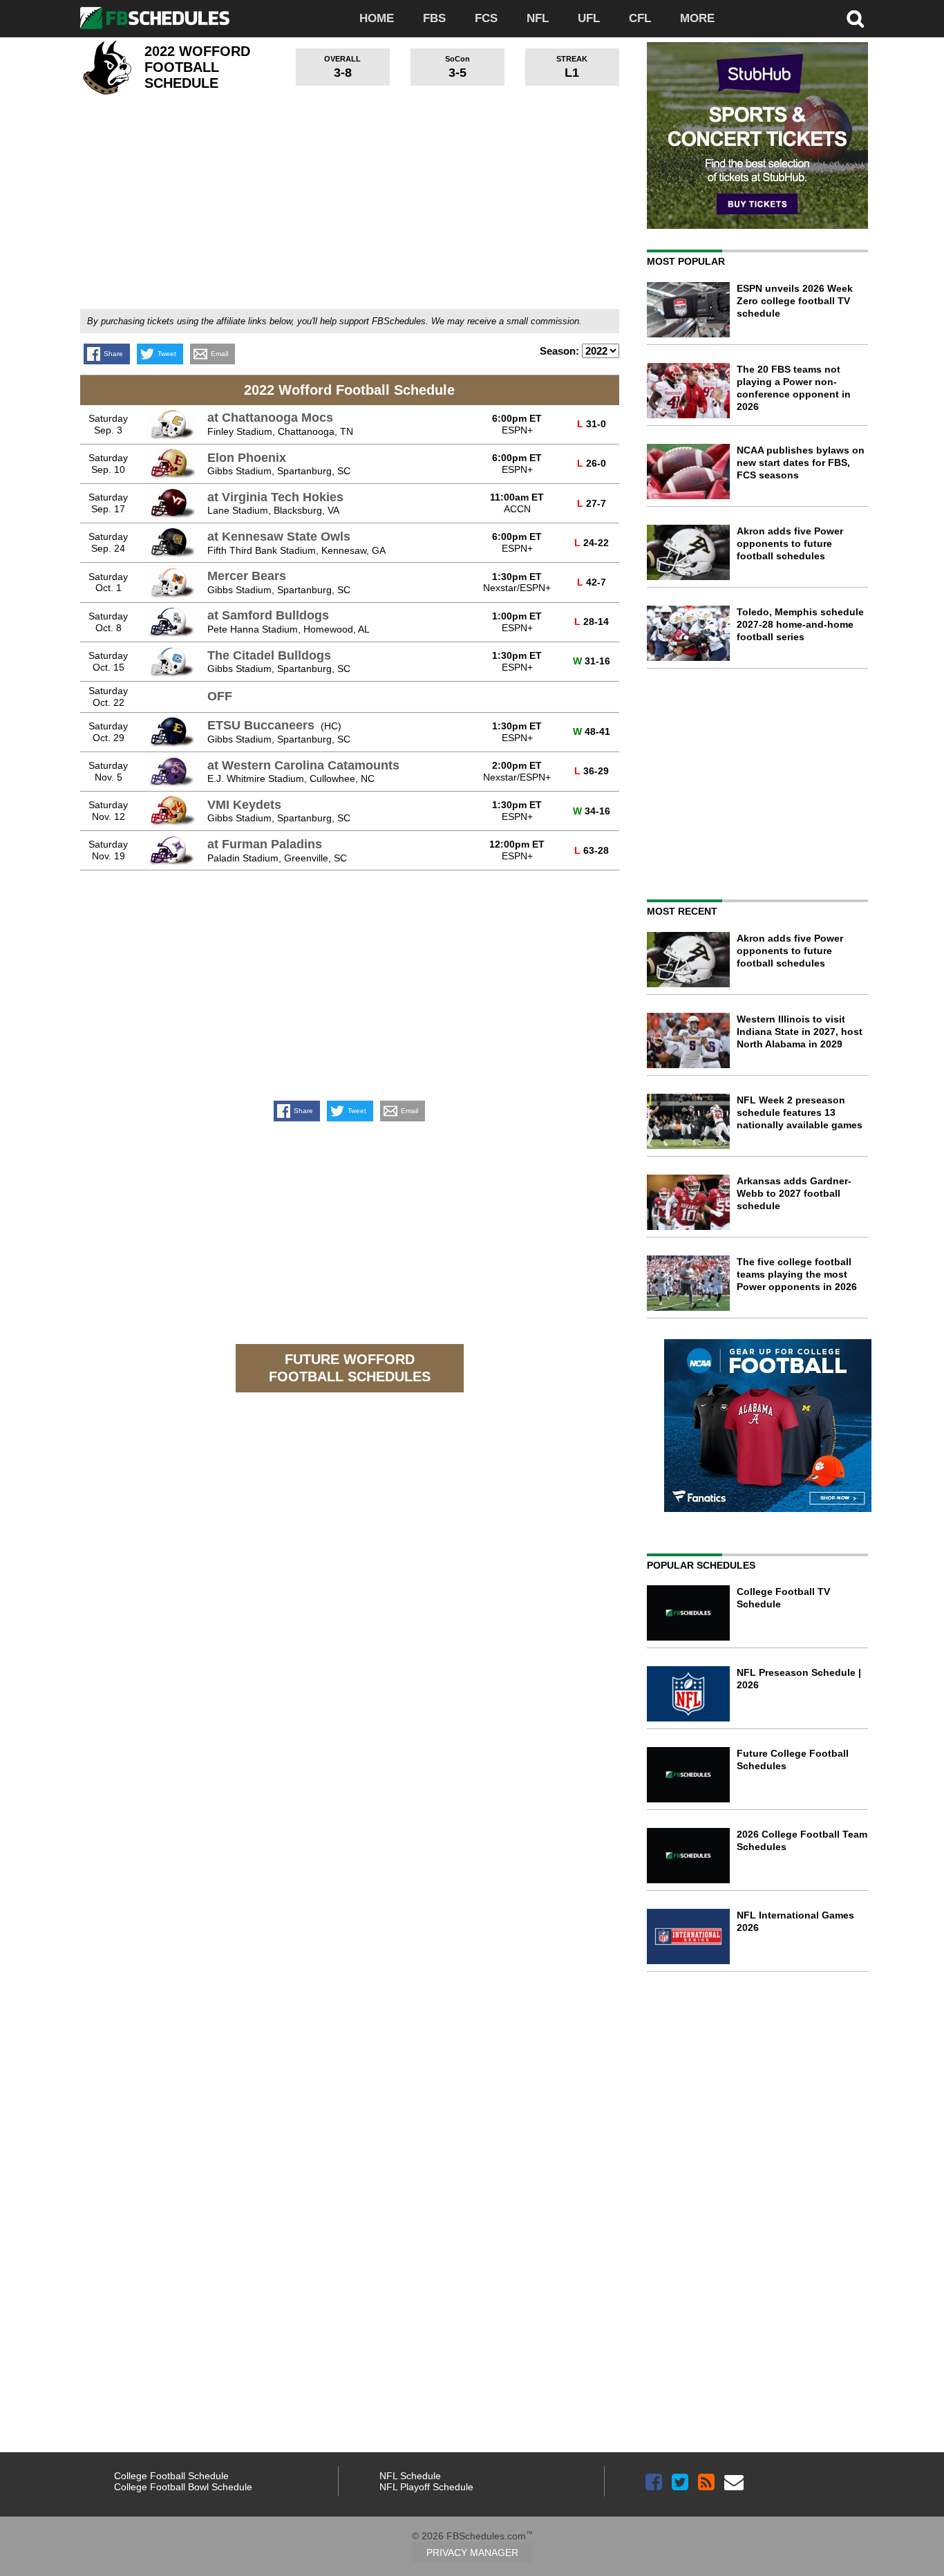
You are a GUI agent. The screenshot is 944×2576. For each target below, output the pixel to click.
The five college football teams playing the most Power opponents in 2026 (797, 1274)
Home (377, 18)
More (697, 18)
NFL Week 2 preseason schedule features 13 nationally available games (800, 1112)
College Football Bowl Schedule (183, 2487)
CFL (640, 18)
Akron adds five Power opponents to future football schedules (790, 543)
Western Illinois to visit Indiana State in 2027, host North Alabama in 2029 (800, 1032)
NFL (538, 18)
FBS (434, 18)
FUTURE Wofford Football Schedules (350, 1368)
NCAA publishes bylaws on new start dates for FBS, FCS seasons (801, 463)
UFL (589, 18)
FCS (486, 18)
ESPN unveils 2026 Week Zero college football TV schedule (795, 301)
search (856, 19)
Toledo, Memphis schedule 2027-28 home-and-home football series (800, 624)
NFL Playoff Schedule (426, 2487)
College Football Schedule (171, 2476)
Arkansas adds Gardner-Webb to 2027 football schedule (794, 1193)
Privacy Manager (472, 2552)
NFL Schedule (410, 2476)
